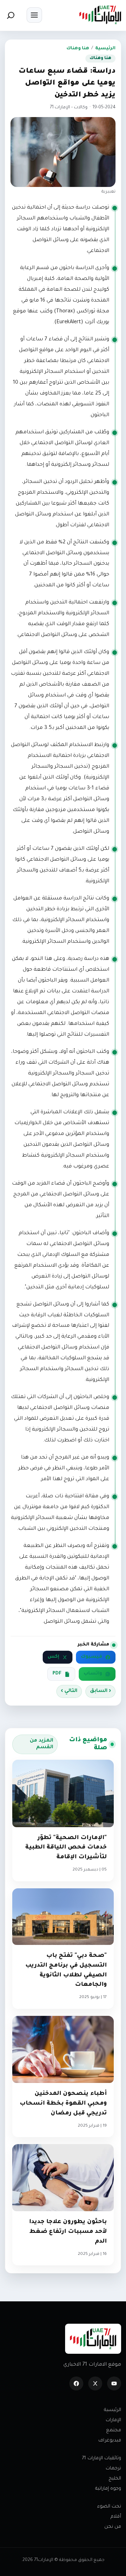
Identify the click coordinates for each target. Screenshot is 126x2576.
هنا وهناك (78, 49)
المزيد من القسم (41, 1744)
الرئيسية (105, 49)
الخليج (115, 2479)
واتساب (93, 1674)
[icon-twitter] (95, 2383)
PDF (57, 1674)
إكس (53, 1657)
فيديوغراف (110, 2441)
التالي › (69, 1691)
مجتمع (114, 2430)
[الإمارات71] (100, 15)
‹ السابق (100, 1691)
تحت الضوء (109, 2507)
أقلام (116, 2517)
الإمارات (113, 2420)
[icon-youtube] (114, 2383)
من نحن (113, 2527)
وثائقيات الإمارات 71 (101, 2458)
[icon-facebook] (76, 2383)
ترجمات (113, 2469)
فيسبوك (92, 1657)
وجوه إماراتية (108, 2489)
